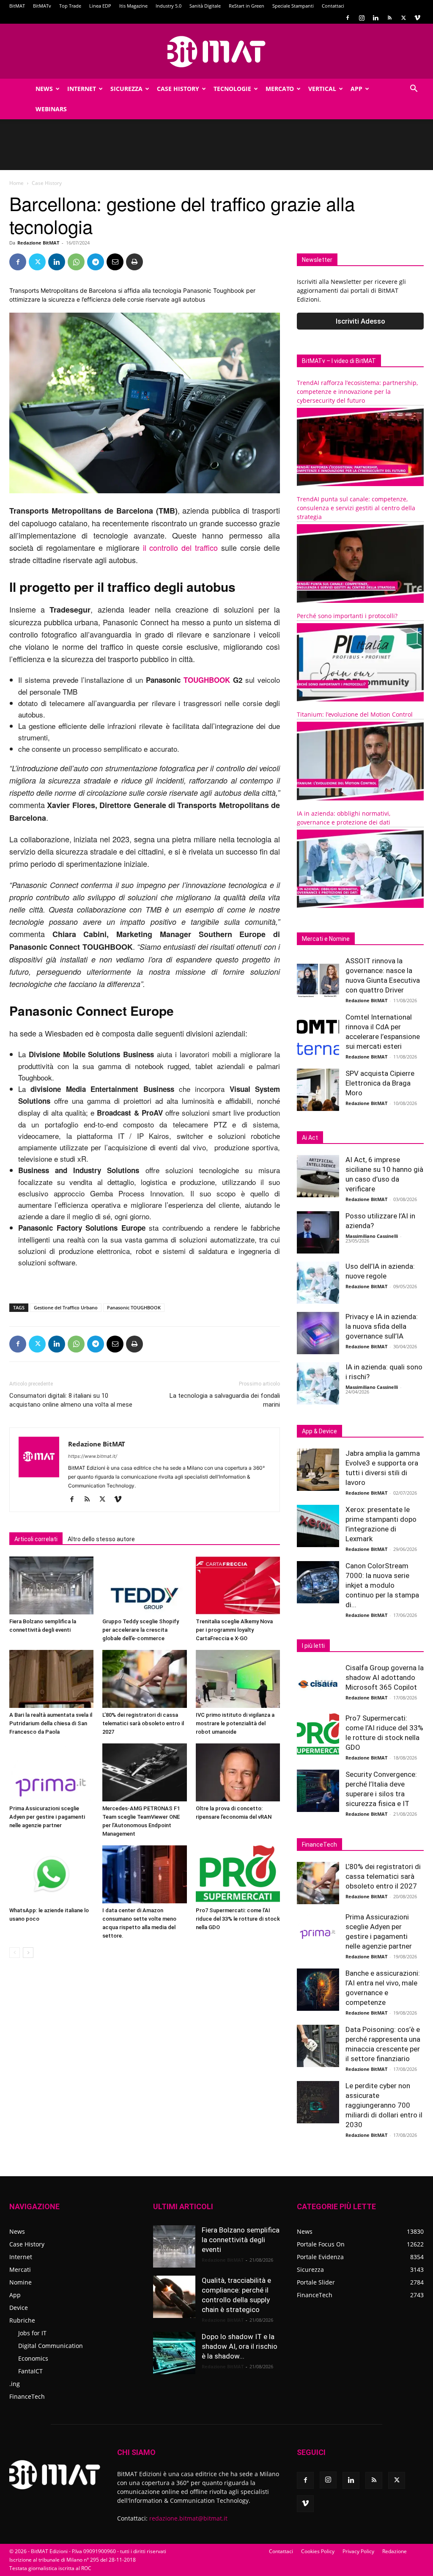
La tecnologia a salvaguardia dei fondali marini (225, 1400)
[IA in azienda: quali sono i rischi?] (318, 1383)
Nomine (21, 2282)
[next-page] (28, 1953)
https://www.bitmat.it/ (93, 1456)
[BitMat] (216, 52)
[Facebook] (348, 18)
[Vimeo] (417, 18)
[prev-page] (15, 1953)
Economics (33, 2358)
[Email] (115, 262)
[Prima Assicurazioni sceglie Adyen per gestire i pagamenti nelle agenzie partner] (51, 1772)
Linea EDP (100, 6)
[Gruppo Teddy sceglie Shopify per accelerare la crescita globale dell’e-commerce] (144, 1585)
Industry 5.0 (169, 6)
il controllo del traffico (181, 547)
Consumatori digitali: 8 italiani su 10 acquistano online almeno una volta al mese (71, 1400)
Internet (82, 89)
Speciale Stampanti (293, 6)
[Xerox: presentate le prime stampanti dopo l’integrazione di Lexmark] (318, 1526)
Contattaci (333, 6)
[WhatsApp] (76, 262)
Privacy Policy (358, 2551)
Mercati (20, 2269)
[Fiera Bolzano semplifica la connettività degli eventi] (51, 1585)
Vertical (322, 89)
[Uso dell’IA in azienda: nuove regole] (318, 1283)
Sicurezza (126, 89)
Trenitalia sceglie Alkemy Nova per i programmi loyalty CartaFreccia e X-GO (234, 1630)
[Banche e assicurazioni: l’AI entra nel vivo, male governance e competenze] (318, 1990)
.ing (15, 2384)
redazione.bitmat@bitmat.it (188, 2518)
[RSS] (389, 18)
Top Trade (70, 6)
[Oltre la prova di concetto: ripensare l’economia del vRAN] (238, 1772)
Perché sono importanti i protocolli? (347, 616)
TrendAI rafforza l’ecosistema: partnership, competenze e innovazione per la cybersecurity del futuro (357, 392)
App (356, 89)
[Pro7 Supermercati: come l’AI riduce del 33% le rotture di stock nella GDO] (238, 1874)
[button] (414, 89)
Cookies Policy (318, 2551)
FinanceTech (27, 2396)
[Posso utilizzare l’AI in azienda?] (318, 1232)
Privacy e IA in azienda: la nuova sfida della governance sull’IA (382, 1326)
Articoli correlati (36, 1539)
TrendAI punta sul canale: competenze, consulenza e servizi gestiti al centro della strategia (356, 508)
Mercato (280, 89)
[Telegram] (96, 262)
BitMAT (17, 6)
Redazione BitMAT (38, 243)
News (44, 89)
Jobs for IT (32, 2333)
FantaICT (30, 2371)
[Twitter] (403, 18)
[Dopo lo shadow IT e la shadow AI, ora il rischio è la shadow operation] (174, 2353)
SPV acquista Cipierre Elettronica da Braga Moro (380, 1083)
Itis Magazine (133, 6)
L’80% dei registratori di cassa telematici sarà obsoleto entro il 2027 (143, 1723)
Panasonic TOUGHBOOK (134, 1307)
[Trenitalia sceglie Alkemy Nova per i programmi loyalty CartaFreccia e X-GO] (238, 1585)
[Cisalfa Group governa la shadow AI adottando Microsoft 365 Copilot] (318, 1684)
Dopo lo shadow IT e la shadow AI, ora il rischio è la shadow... (240, 2346)
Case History (178, 89)
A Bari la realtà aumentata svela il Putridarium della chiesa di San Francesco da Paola (51, 1723)
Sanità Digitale (205, 6)
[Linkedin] (375, 18)
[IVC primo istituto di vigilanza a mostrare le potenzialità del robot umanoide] (238, 1679)
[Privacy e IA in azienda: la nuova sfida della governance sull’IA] (318, 1333)
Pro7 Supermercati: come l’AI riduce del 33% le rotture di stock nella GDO (238, 1919)
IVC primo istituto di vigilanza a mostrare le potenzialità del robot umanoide (235, 1723)
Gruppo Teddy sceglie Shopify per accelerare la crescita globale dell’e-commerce (141, 1630)
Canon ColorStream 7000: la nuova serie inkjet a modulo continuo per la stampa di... (382, 1585)
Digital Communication (51, 2346)
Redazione (395, 2551)
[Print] (134, 262)
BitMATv (42, 6)
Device (19, 2308)
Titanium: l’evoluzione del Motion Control (355, 714)
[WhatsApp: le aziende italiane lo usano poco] (51, 1874)
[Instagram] (362, 18)
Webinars (51, 109)
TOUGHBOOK (207, 680)
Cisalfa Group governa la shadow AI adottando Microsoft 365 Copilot (385, 1677)
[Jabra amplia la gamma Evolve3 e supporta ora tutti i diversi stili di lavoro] (318, 1470)
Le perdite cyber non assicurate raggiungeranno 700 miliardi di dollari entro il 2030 (384, 2105)
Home (16, 183)
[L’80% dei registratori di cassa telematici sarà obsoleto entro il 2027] (144, 1679)
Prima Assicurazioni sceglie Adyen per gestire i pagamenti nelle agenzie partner (47, 1817)
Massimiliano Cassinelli (372, 1236)
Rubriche (22, 2320)
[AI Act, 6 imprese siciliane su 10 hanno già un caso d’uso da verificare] (318, 1176)
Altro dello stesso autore (101, 1539)
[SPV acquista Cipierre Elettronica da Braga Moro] (318, 1090)
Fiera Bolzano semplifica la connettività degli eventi (241, 2240)
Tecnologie (232, 89)
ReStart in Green (247, 6)
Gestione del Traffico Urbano (66, 1307)
